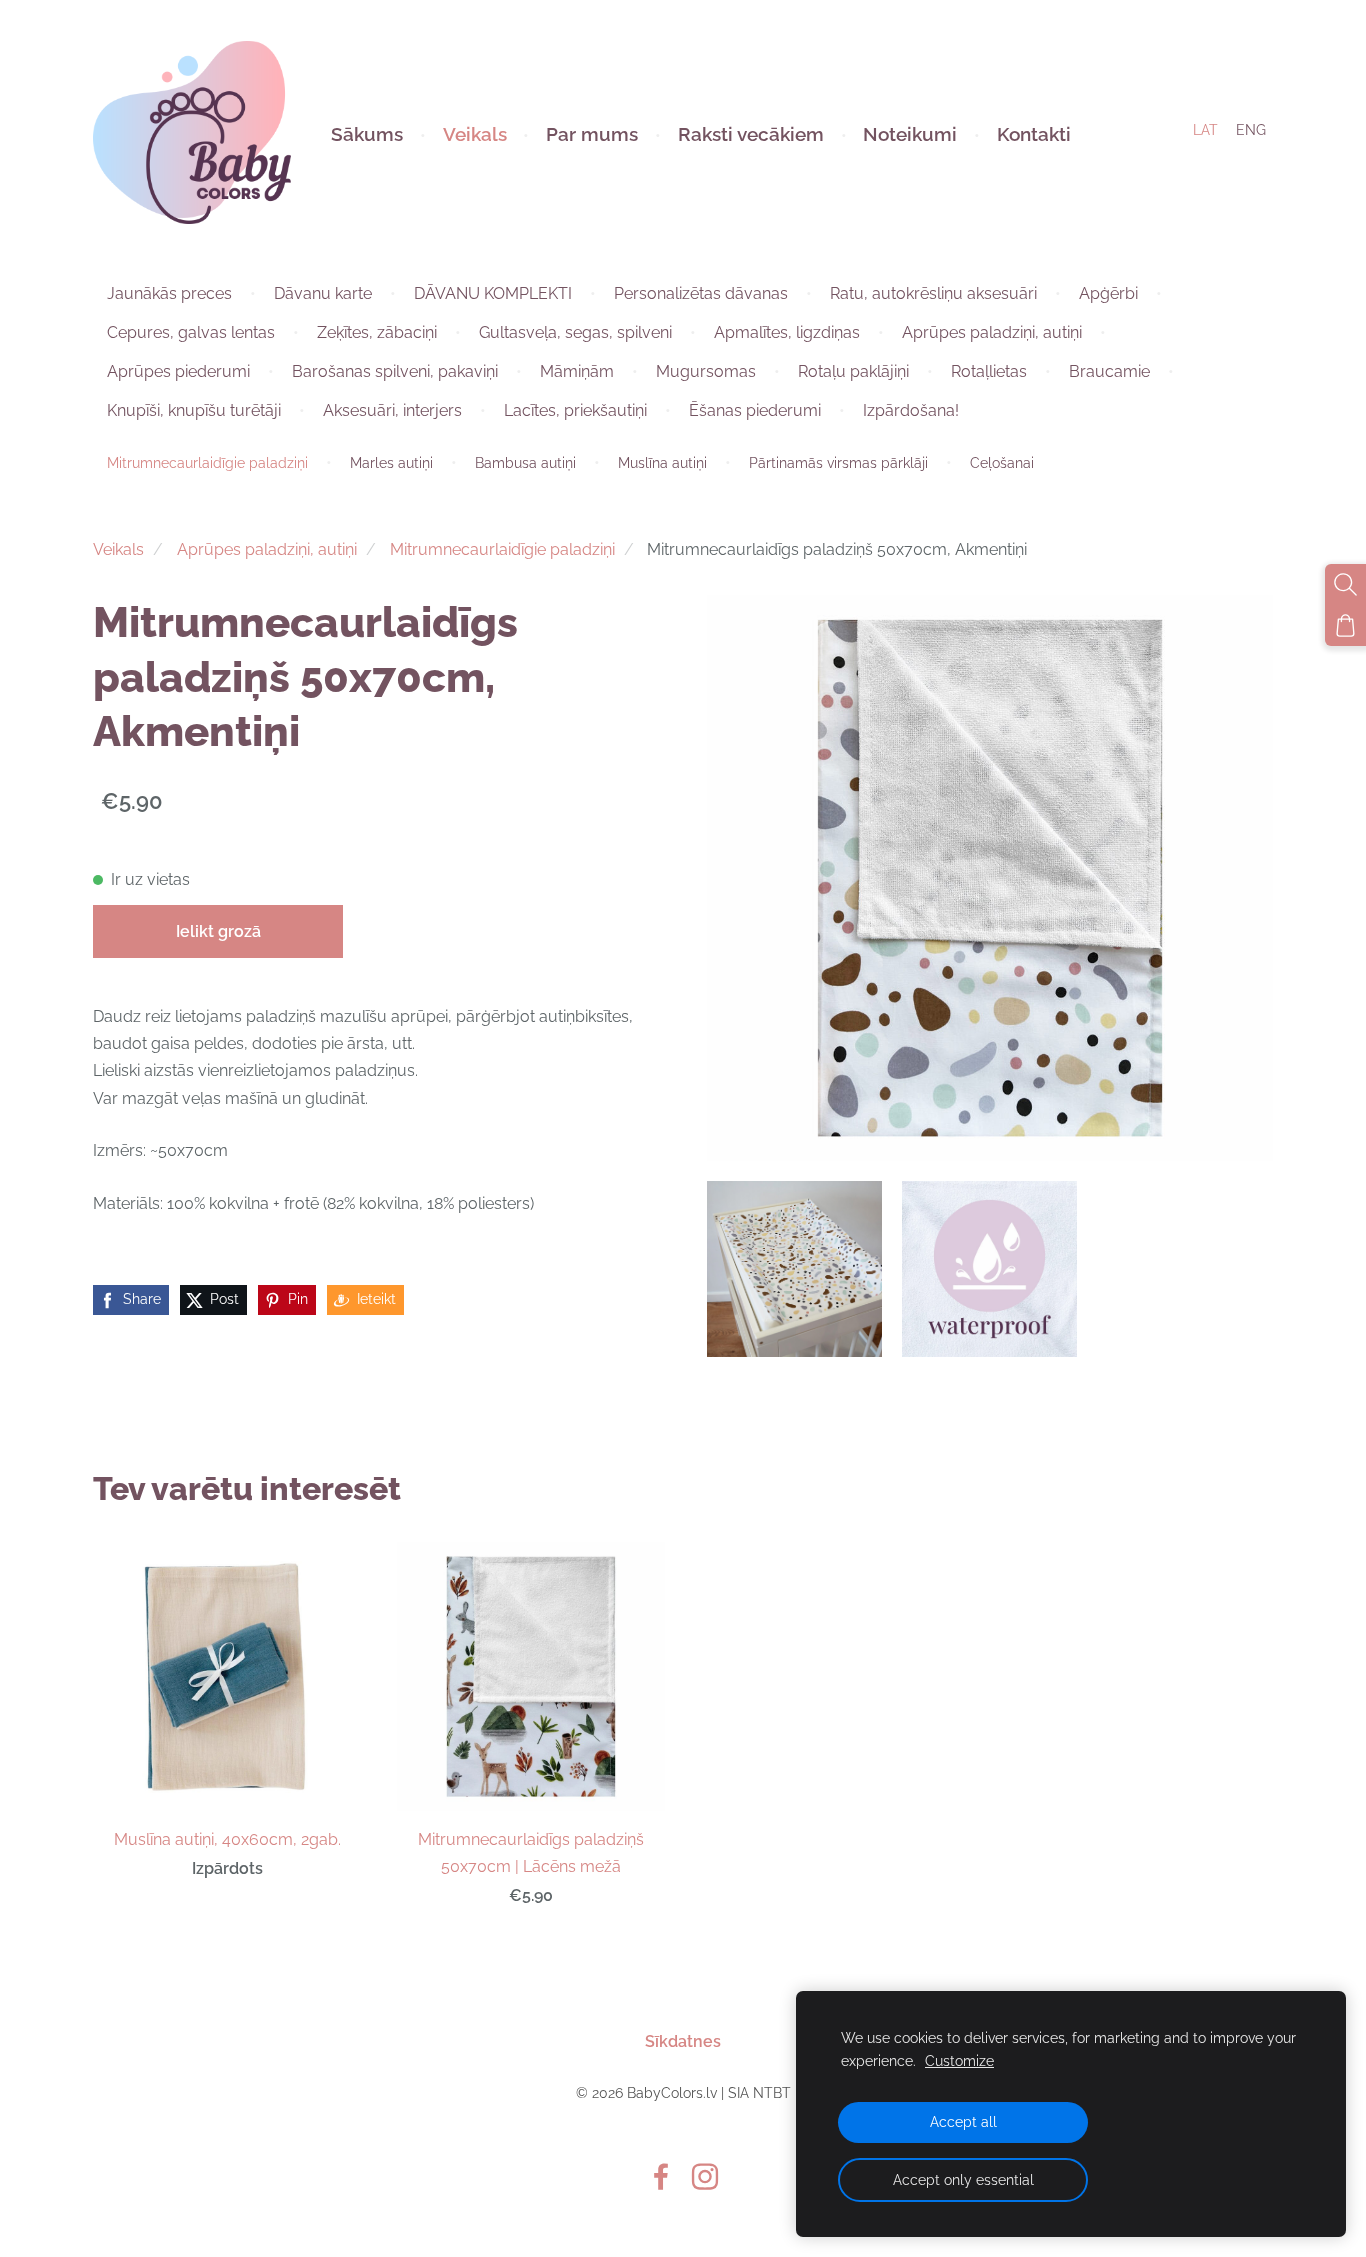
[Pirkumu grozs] (1345, 625)
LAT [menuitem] (1205, 130)
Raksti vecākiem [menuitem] (751, 134)
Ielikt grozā (218, 931)
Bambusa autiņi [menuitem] (525, 463)
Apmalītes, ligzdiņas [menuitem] (787, 332)
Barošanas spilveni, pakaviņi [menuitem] (395, 371)
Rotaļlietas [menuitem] (989, 371)
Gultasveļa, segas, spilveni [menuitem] (575, 332)
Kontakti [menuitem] (1034, 134)
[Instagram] (705, 2176)
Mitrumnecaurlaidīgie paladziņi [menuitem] (207, 463)
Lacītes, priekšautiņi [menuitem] (575, 410)
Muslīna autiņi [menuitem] (662, 463)
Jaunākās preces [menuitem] (169, 293)
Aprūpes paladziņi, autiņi (267, 549)
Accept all (963, 2121)
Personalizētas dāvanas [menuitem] (701, 293)
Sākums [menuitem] (367, 134)
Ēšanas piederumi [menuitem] (755, 410)
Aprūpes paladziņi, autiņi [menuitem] (992, 332)
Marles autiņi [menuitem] (391, 463)
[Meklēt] (1345, 584)
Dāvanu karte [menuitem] (323, 293)
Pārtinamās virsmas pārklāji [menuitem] (838, 463)
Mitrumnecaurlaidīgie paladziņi (502, 549)
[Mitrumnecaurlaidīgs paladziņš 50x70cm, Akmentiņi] (794, 1268)
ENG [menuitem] (1251, 130)
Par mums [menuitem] (592, 134)
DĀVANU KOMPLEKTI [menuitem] (493, 293)
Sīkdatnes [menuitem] (683, 2041)
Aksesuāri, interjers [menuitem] (392, 410)
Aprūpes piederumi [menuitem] (178, 371)
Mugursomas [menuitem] (706, 371)
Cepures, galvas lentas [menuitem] (191, 332)
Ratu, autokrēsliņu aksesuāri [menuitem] (933, 293)
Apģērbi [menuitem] (1108, 293)
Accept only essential (963, 2179)
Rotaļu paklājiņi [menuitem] (853, 371)
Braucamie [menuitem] (1109, 371)
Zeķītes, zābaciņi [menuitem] (377, 332)
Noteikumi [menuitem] (910, 134)
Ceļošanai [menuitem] (1002, 463)
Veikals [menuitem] (475, 134)
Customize (959, 2060)
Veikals (118, 549)
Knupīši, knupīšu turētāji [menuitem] (194, 410)
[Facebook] (661, 2176)
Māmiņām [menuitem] (577, 371)
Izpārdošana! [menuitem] (911, 410)
